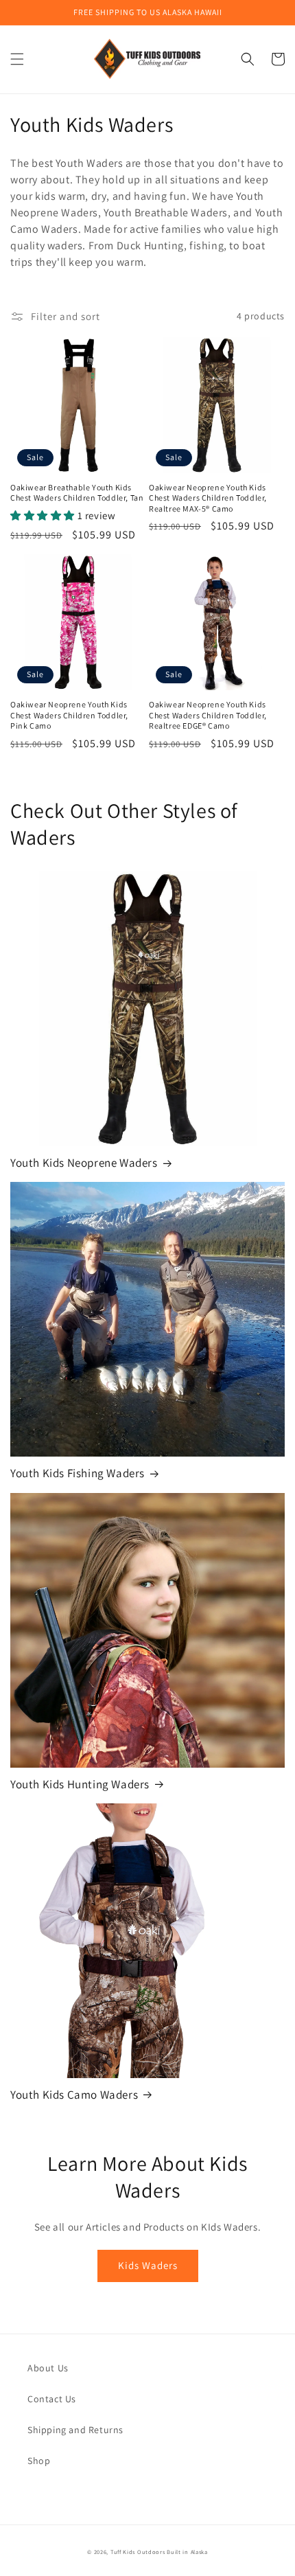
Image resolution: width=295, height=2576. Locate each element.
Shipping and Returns (75, 2430)
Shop (39, 2461)
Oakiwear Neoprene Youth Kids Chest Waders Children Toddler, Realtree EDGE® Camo (208, 715)
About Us (48, 2368)
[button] (17, 59)
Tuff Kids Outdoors (138, 2552)
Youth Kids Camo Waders (74, 2095)
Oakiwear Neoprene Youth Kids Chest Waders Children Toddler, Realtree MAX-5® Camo (208, 498)
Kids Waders (148, 2265)
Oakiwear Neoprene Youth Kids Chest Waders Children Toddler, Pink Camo (69, 715)
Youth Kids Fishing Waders (78, 1473)
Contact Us (52, 2399)
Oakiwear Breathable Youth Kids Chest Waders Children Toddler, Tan (77, 493)
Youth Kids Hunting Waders (80, 1784)
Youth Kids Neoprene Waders (84, 1163)
